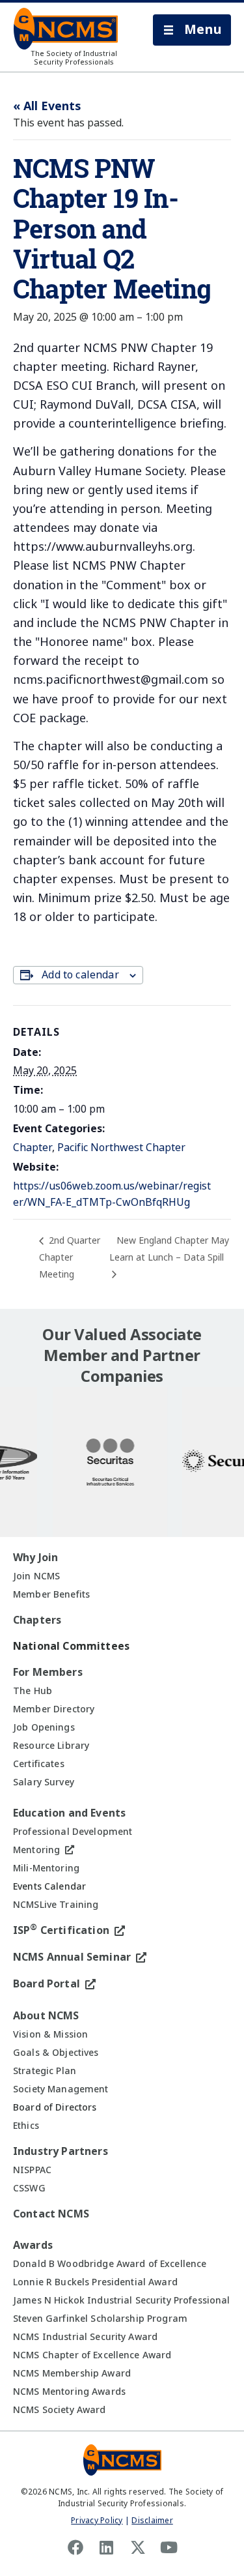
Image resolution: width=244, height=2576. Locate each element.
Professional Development (73, 1832)
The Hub (33, 1691)
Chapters (37, 1620)
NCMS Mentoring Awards (69, 2392)
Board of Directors (55, 2107)
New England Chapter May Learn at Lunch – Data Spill (169, 1249)
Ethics (26, 2126)
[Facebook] (75, 2547)
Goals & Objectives (56, 2053)
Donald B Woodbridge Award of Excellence (110, 2264)
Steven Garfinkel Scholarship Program (100, 2319)
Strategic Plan (45, 2071)
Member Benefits (51, 1594)
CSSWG (29, 2188)
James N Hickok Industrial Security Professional (122, 2300)
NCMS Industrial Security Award (85, 2337)
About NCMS (46, 2016)
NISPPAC (32, 2170)
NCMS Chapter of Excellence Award (92, 2355)
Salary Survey (44, 1782)
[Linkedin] (107, 2547)
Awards (33, 2245)
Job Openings (44, 1727)
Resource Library (51, 1746)
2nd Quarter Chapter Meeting (70, 1257)
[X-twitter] (138, 2547)
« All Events (47, 106)
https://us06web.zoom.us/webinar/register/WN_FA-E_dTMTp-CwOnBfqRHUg (112, 1194)
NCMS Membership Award (72, 2373)
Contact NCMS (51, 2214)
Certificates (39, 1764)
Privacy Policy (97, 2521)
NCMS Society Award (60, 2410)
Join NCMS (36, 1576)
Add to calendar (80, 975)
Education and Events (69, 1813)
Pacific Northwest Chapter (121, 1148)
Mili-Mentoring (46, 1868)
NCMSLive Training (56, 1905)
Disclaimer (152, 2521)
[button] (192, 30)
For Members (48, 1672)
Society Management (61, 2089)
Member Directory (54, 1709)
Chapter (33, 1148)
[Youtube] (169, 2547)
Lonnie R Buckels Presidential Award (95, 2282)
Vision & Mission (50, 2034)
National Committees (71, 1646)
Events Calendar (49, 1886)
